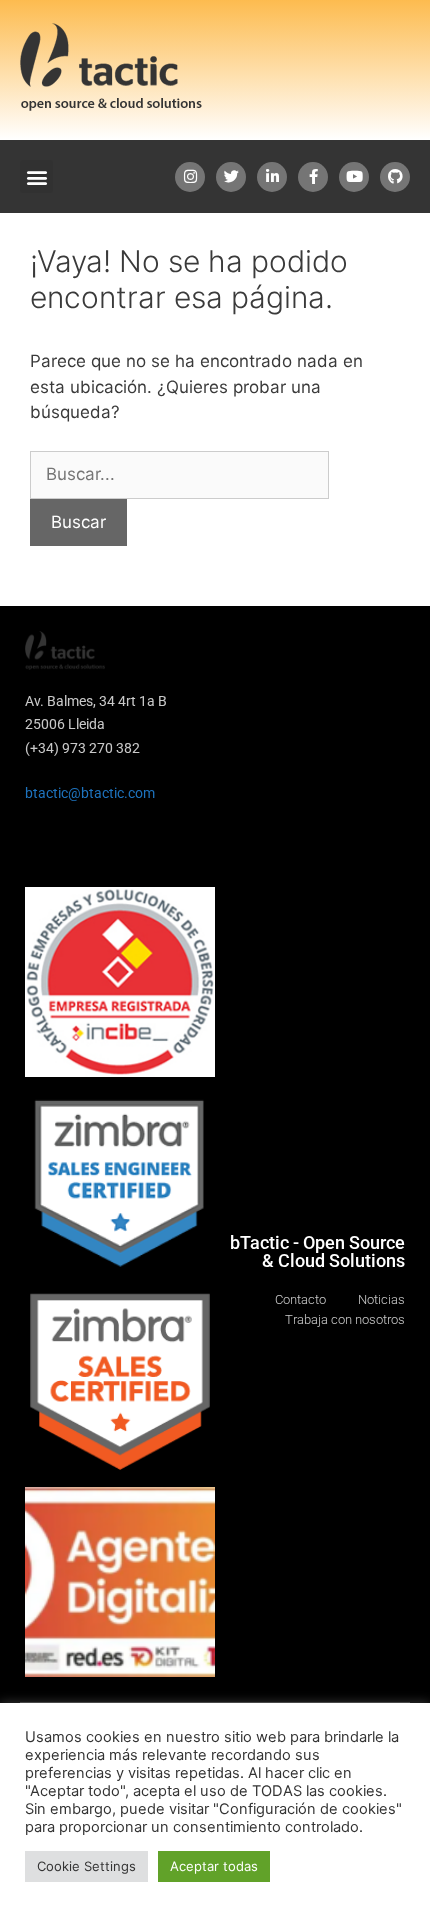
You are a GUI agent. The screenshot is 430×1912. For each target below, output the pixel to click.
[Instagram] (190, 177)
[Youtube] (354, 177)
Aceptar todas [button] (214, 1866)
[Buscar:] (179, 474)
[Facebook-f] (313, 177)
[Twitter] (231, 177)
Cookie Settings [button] (86, 1866)
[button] (36, 176)
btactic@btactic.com (90, 793)
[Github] (395, 177)
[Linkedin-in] (272, 177)
